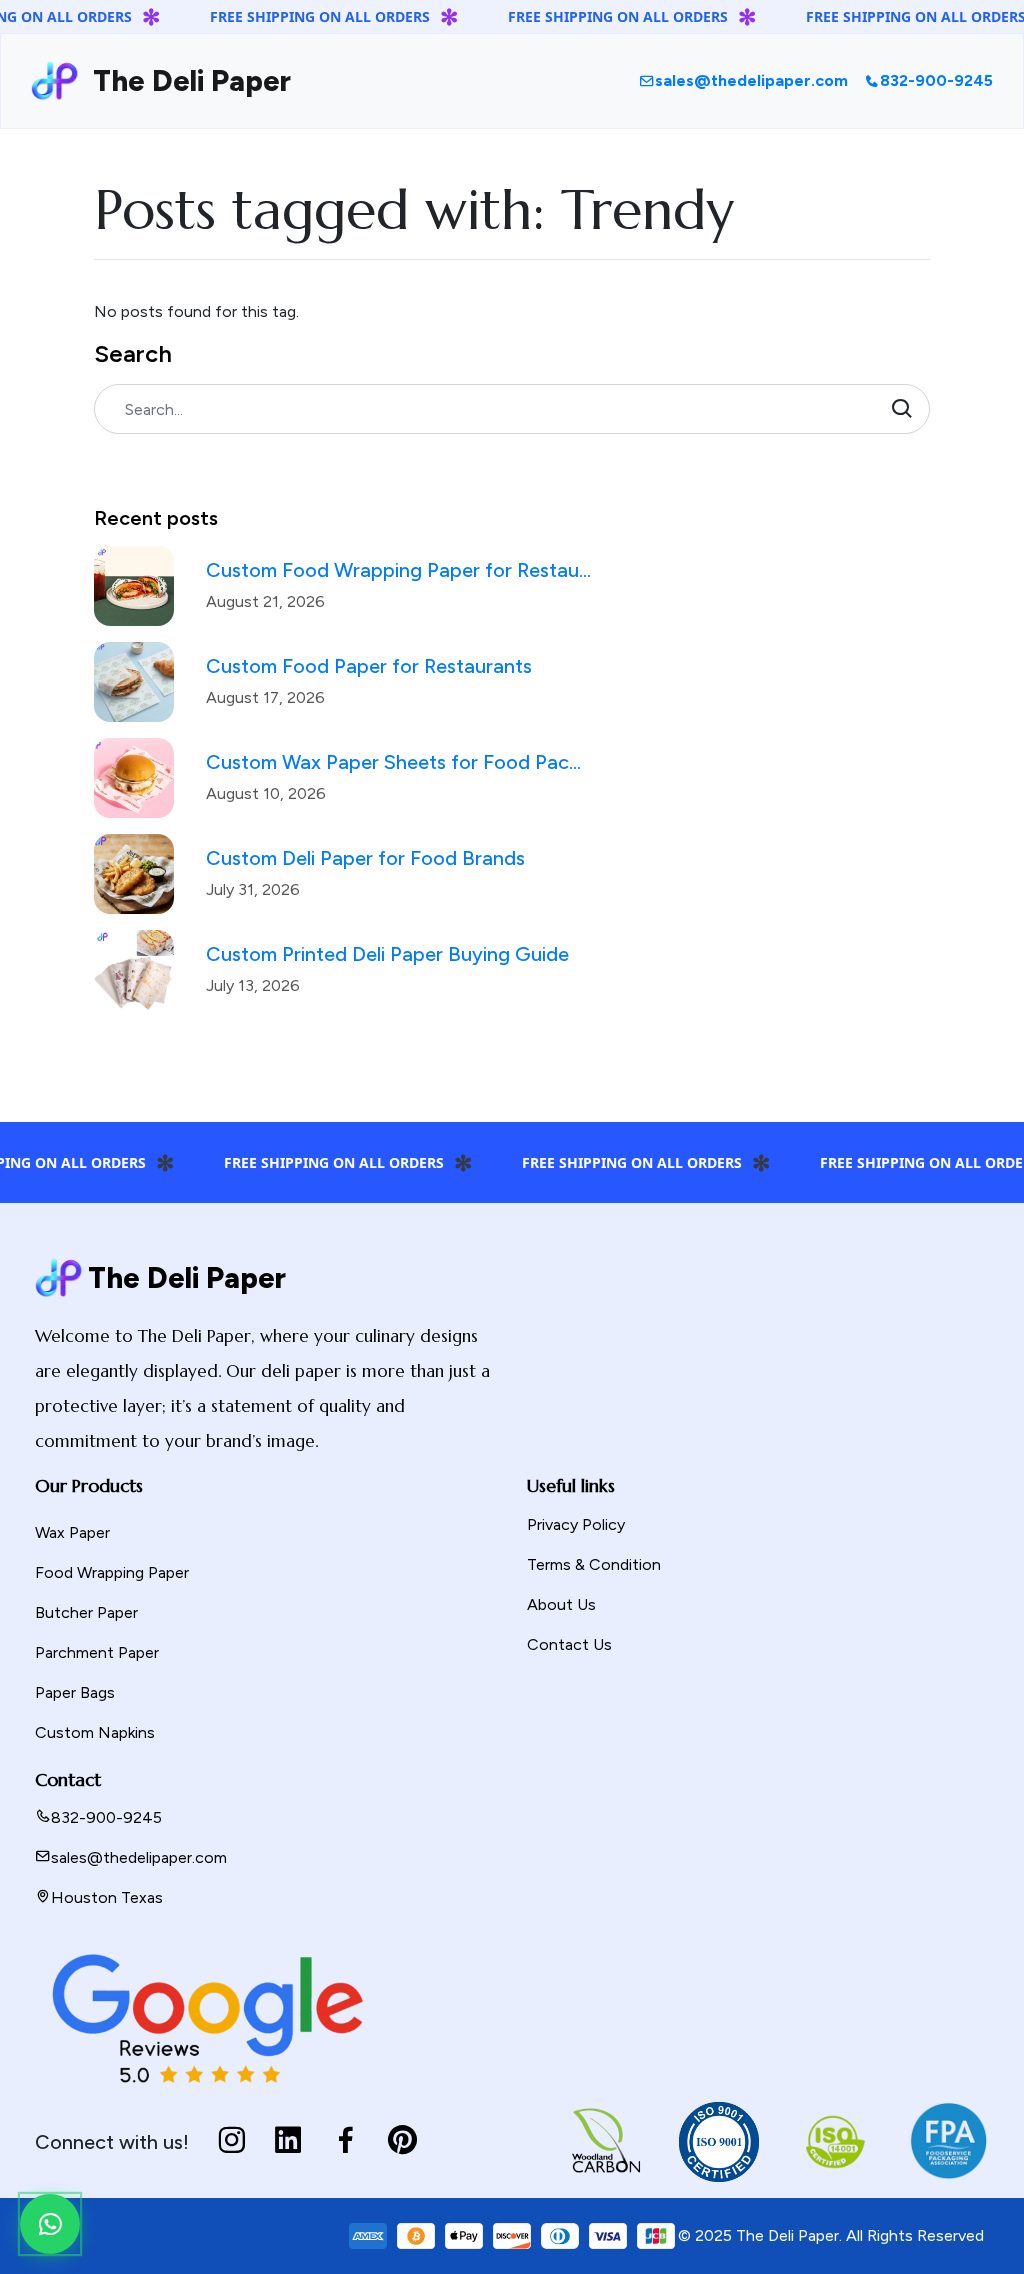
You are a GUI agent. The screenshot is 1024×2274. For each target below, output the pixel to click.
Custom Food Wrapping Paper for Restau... (398, 570)
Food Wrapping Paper (112, 1572)
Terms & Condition (594, 1564)
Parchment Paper (97, 1652)
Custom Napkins (95, 1732)
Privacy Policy (576, 1524)
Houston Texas (107, 1897)
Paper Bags (75, 1692)
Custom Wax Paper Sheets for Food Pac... (393, 762)
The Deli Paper (185, 80)
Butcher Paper (86, 1612)
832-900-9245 (936, 80)
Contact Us (569, 1644)
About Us (561, 1604)
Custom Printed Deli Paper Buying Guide (387, 954)
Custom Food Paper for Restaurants (369, 666)
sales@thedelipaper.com (751, 80)
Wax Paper (72, 1532)
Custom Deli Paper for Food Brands (365, 858)
